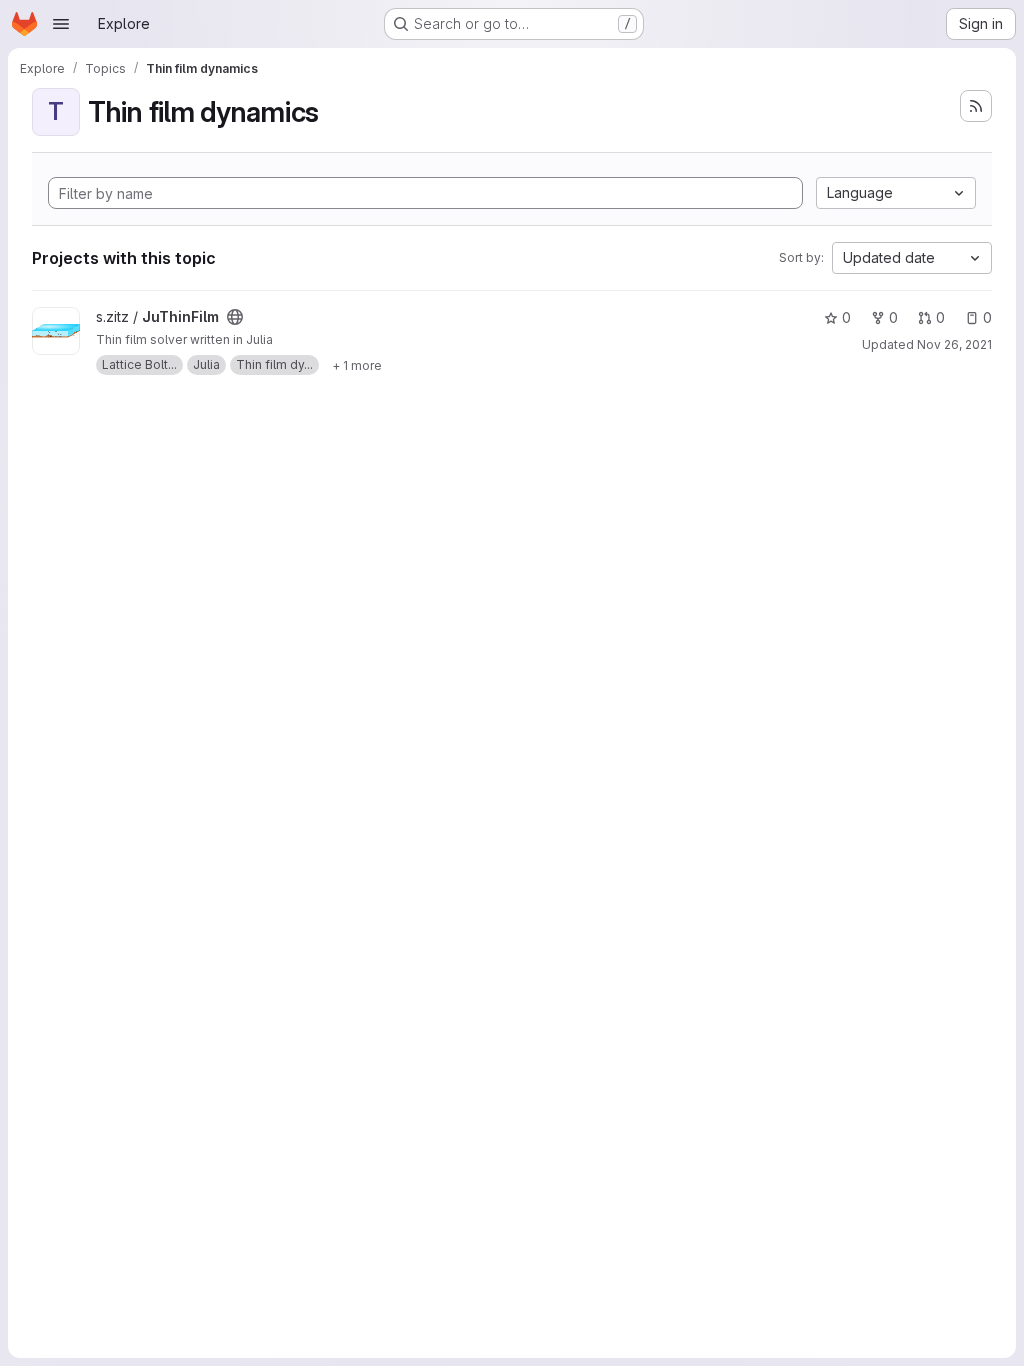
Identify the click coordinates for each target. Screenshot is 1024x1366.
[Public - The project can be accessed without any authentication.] (235, 317)
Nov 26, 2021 (954, 344)
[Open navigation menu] (61, 24)
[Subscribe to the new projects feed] (976, 106)
